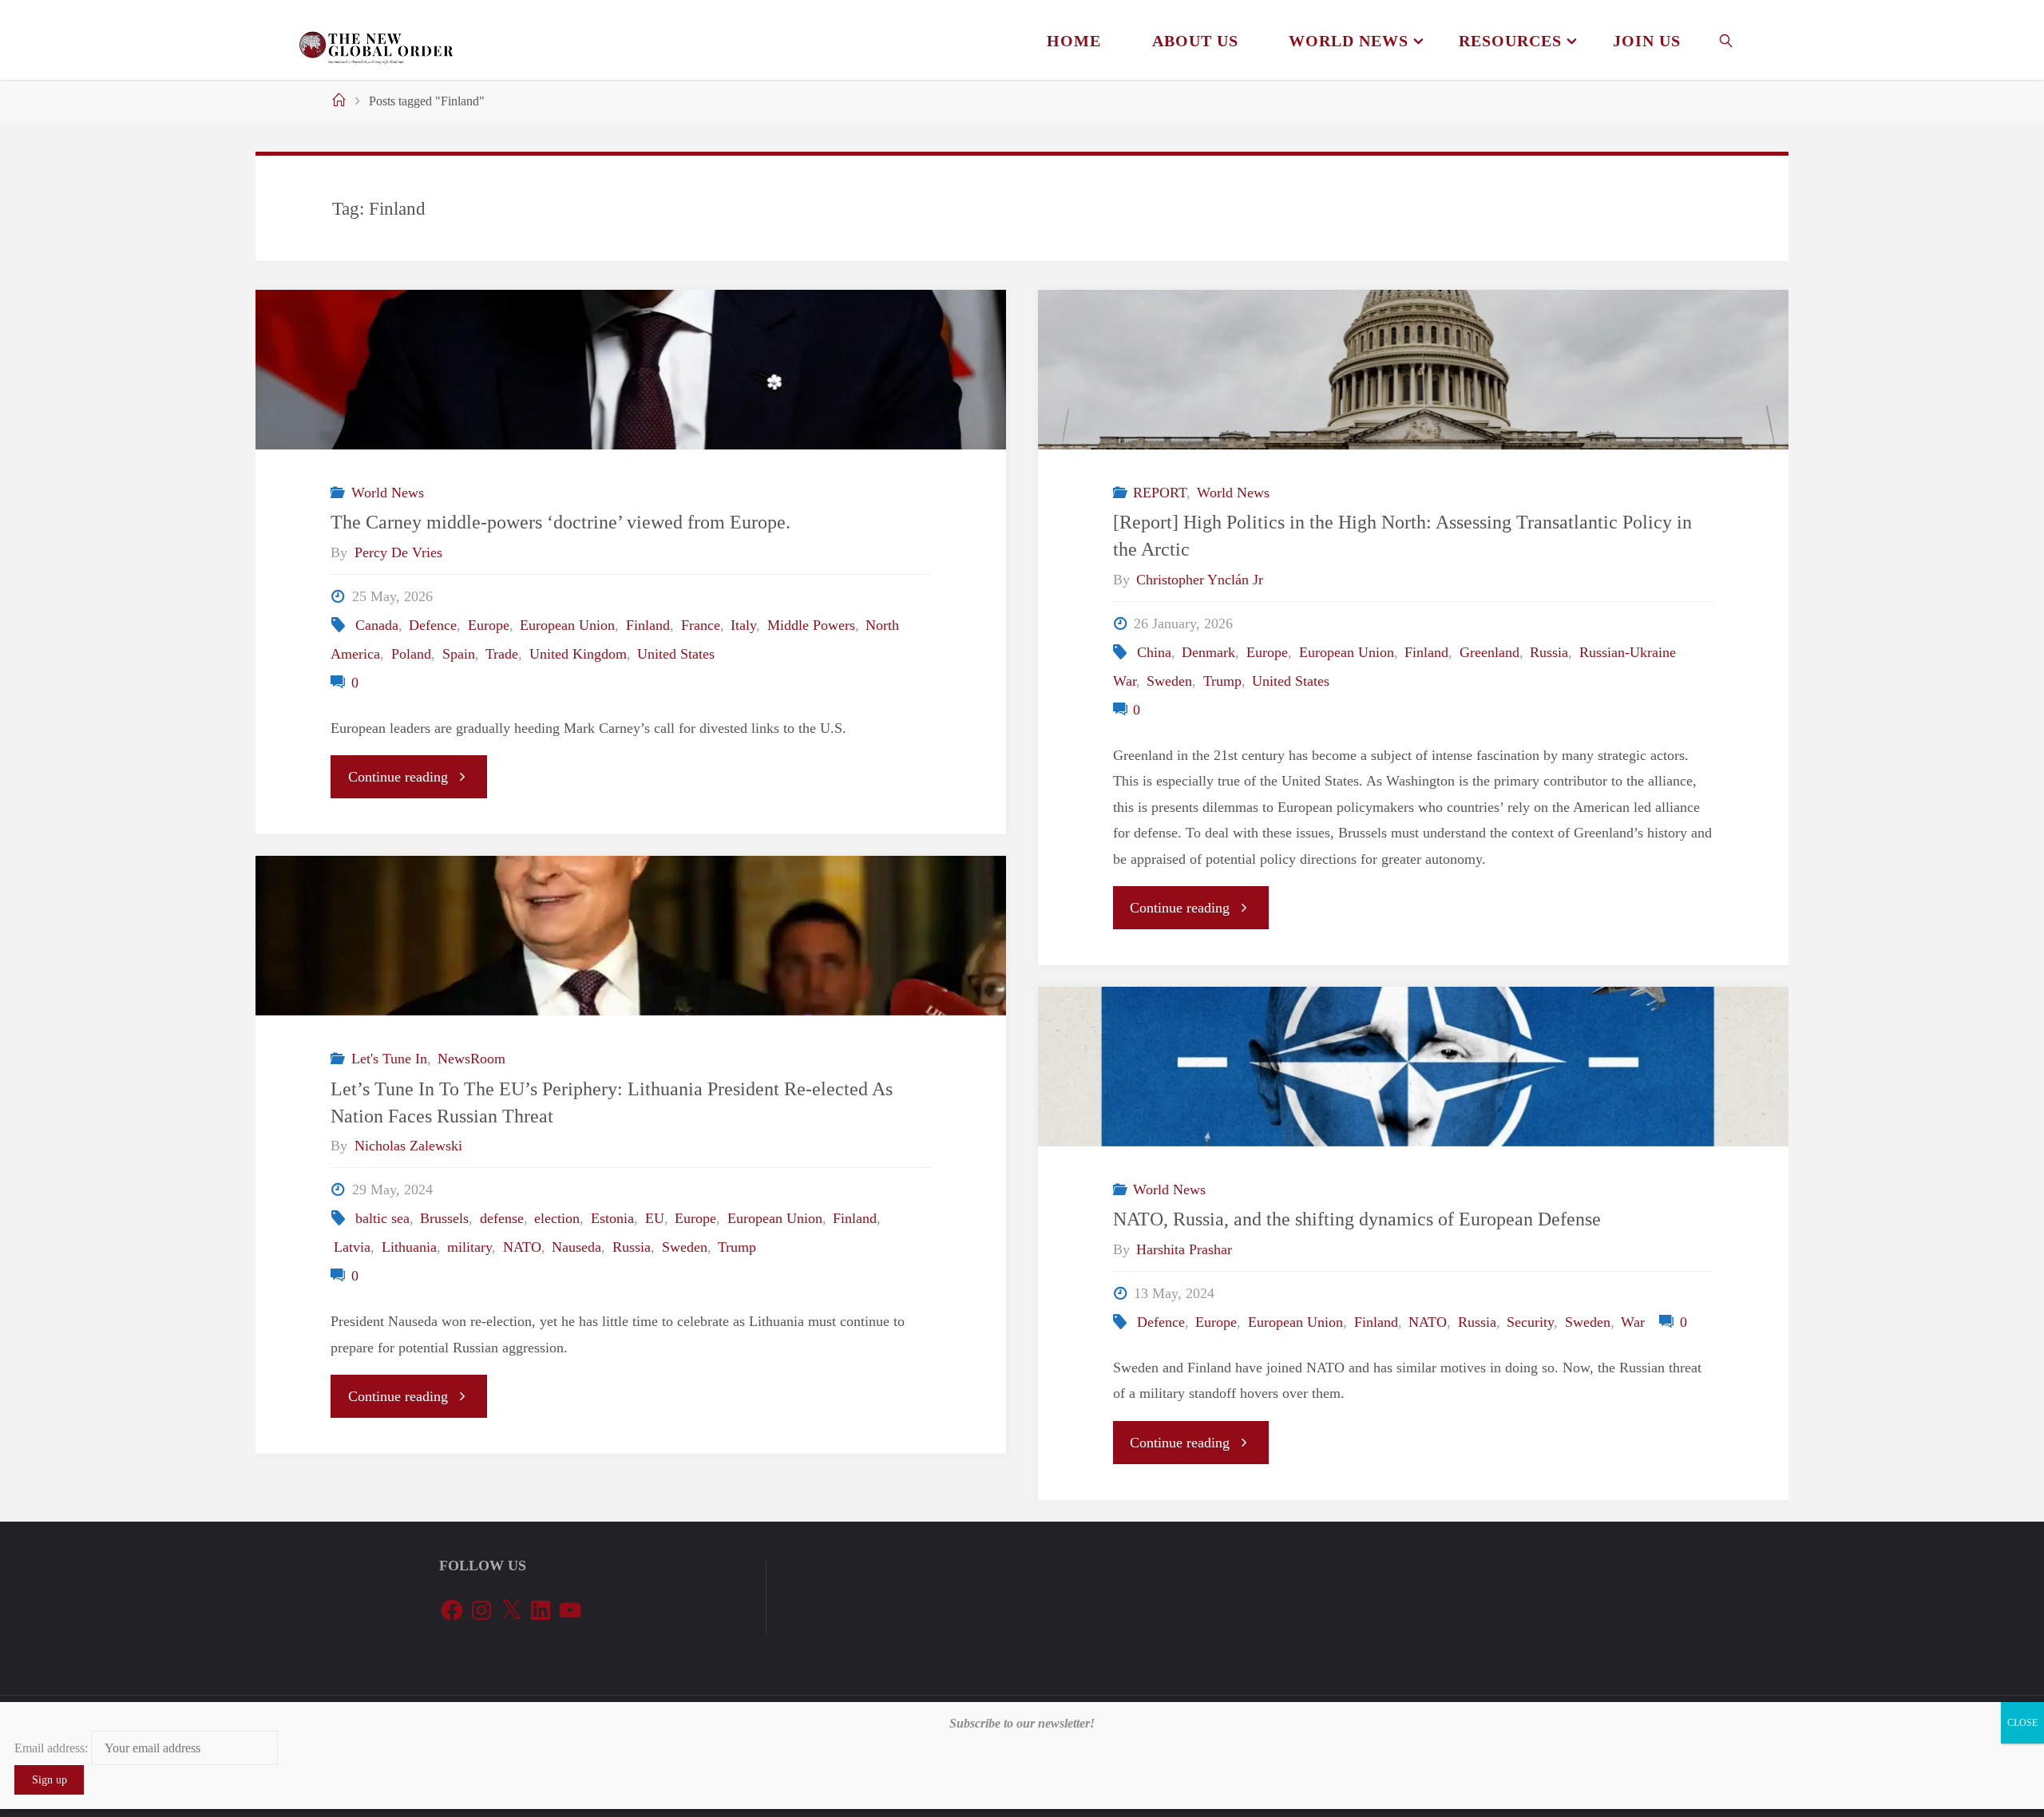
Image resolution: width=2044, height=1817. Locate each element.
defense (502, 1218)
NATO (522, 1247)
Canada (377, 625)
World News (388, 493)
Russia (1549, 652)
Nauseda (576, 1247)
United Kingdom (578, 654)
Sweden (1169, 681)
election (557, 1218)
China (1154, 652)
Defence (433, 625)
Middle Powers (811, 625)
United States (676, 654)
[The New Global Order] (376, 40)
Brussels (444, 1218)
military (469, 1247)
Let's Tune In (389, 1059)
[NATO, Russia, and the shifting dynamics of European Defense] (1413, 1067)
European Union (567, 625)
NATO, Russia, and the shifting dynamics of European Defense (1357, 1219)
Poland (411, 654)
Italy (743, 625)
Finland (648, 625)
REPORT (1160, 493)
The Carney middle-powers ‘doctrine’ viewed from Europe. (563, 522)
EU (655, 1218)
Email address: (53, 1748)
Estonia (612, 1218)
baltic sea (382, 1218)
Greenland (1489, 652)
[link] (1727, 40)
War (1633, 1322)
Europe (489, 625)
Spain (459, 654)
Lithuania (409, 1247)
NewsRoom (471, 1059)
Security (1530, 1322)
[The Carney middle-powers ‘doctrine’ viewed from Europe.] (631, 370)
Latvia (352, 1247)
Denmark (1208, 652)
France (701, 625)
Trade (502, 654)
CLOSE (2022, 1723)
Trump (1222, 681)
